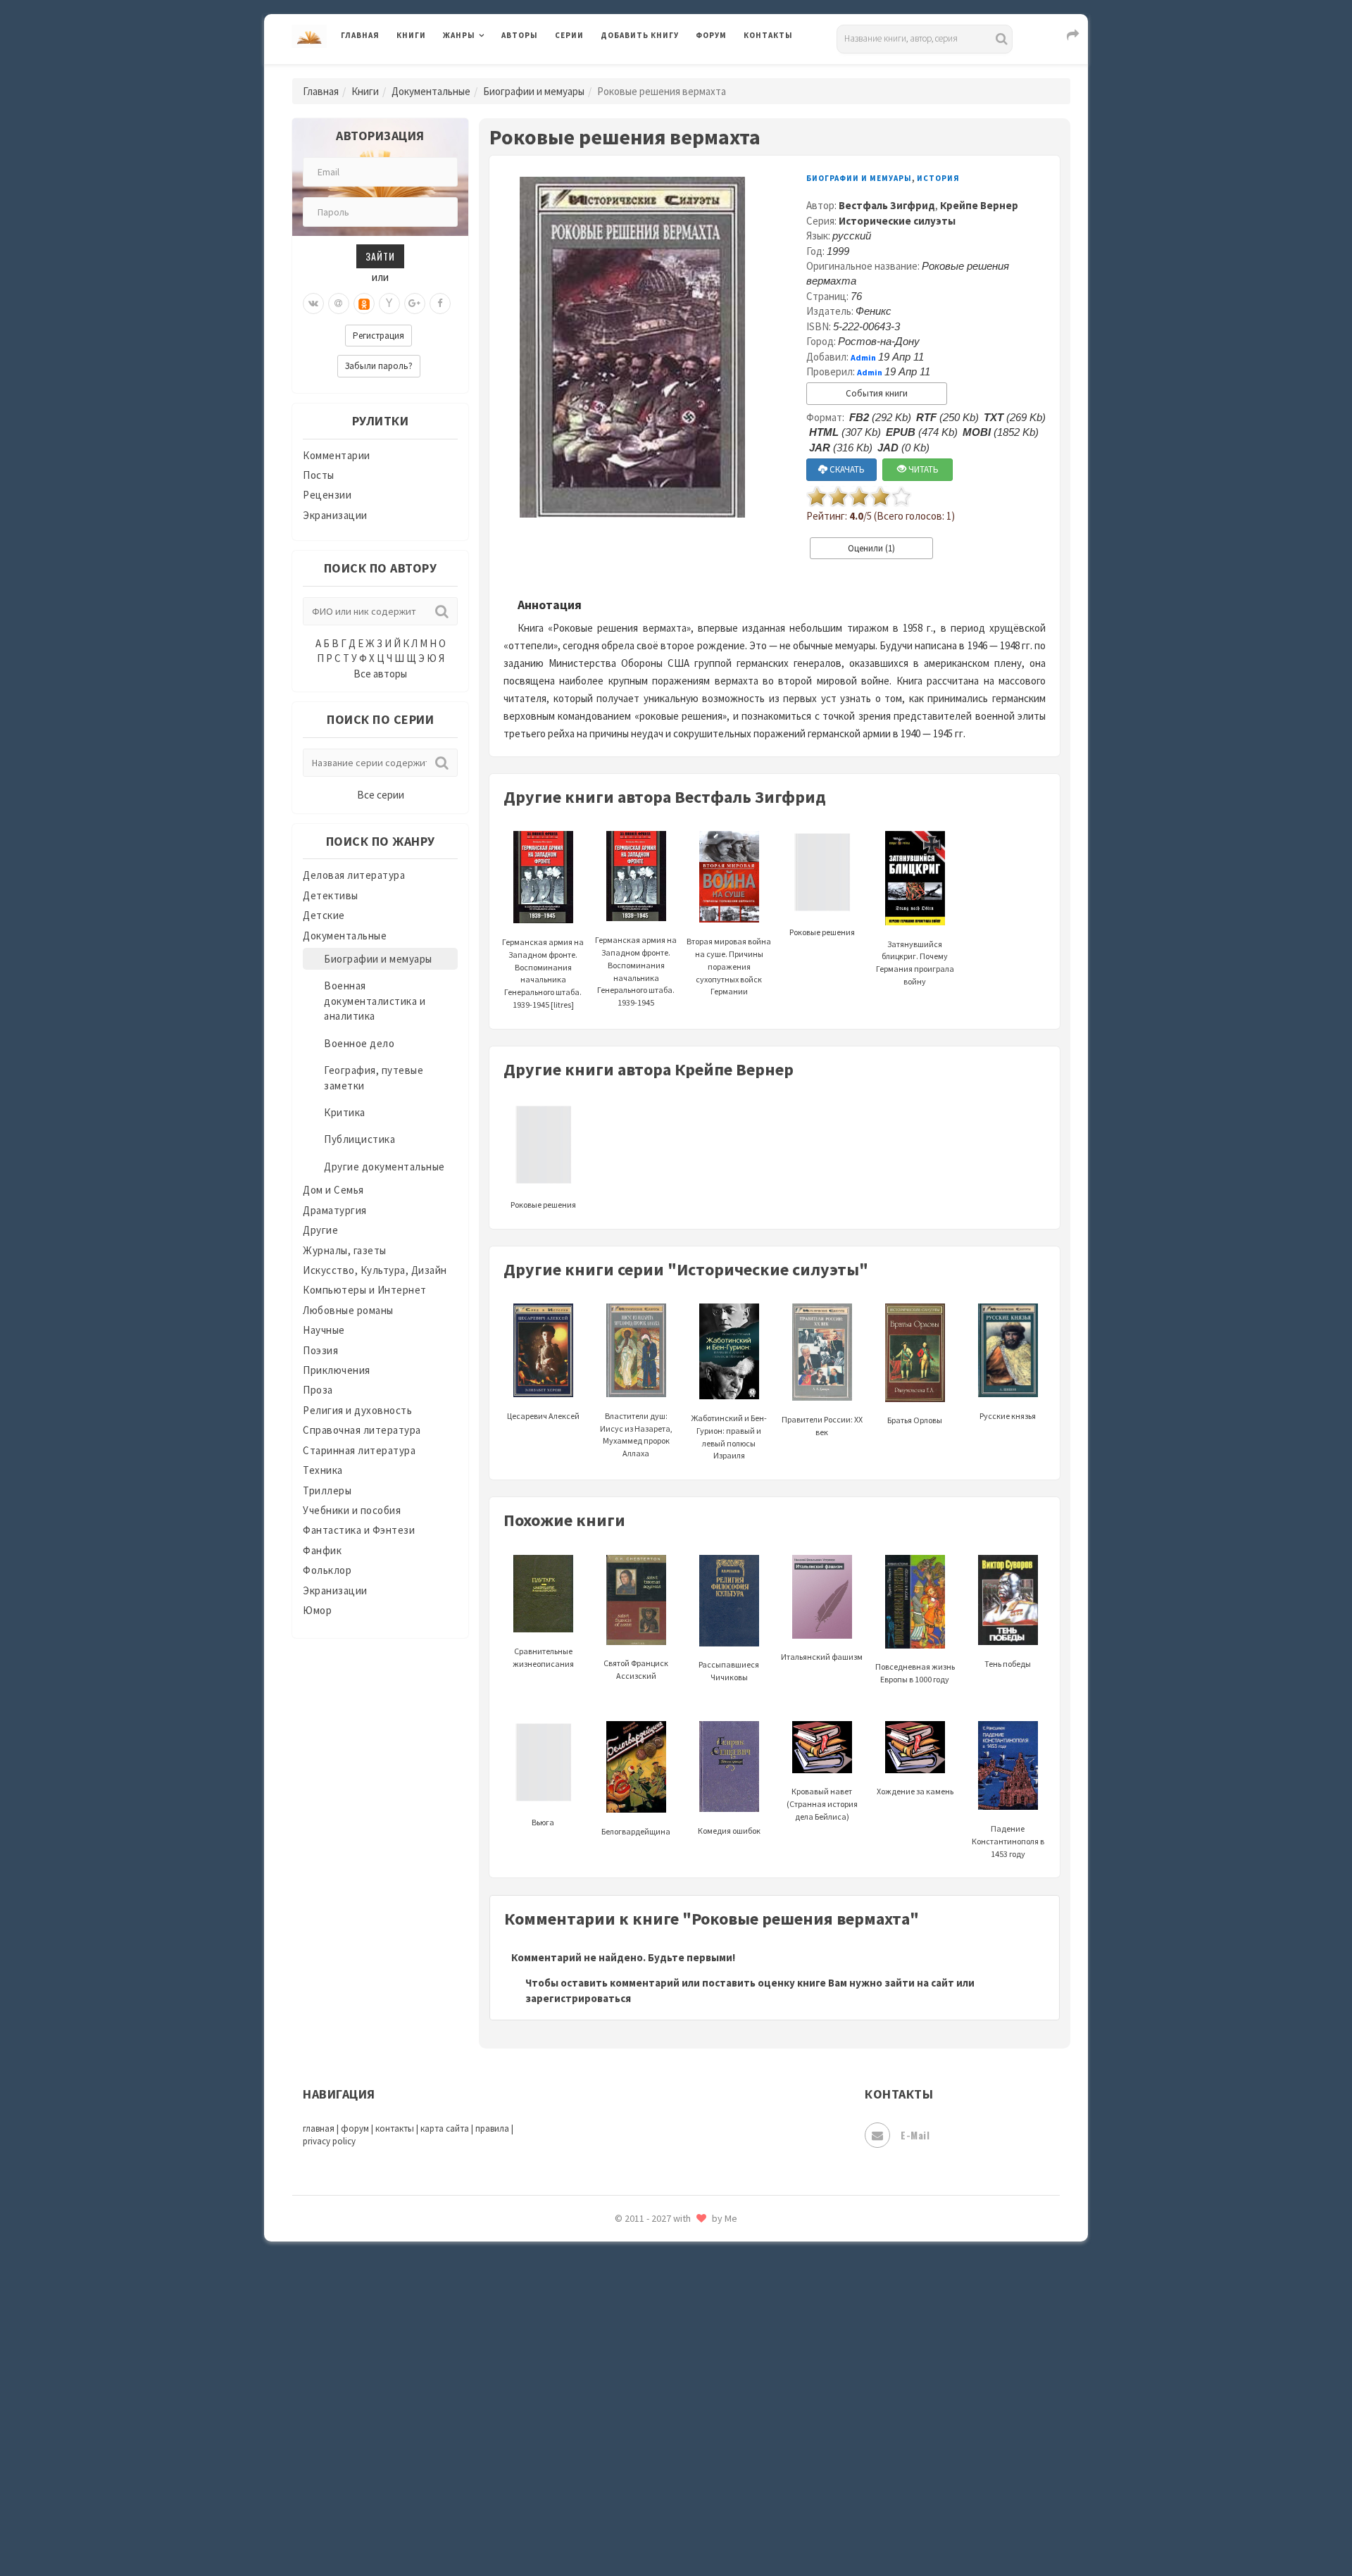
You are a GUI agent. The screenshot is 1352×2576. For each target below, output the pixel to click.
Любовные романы (348, 1310)
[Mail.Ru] (339, 304)
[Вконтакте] (313, 304)
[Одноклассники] (364, 304)
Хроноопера (631, 2370)
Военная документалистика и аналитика (375, 1001)
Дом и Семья (333, 1190)
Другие (320, 1230)
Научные (324, 1330)
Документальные (431, 91)
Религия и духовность (357, 1410)
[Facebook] (440, 304)
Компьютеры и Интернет (365, 1290)
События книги (877, 393)
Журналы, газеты (345, 1250)
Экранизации (335, 515)
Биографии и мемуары (534, 91)
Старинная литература (359, 1450)
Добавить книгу (640, 35)
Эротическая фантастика (664, 2465)
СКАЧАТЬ (846, 469)
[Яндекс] (389, 304)
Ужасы (618, 2276)
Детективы (331, 895)
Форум (711, 35)
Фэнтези (623, 2339)
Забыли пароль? (379, 366)
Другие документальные (384, 1167)
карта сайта (445, 2128)
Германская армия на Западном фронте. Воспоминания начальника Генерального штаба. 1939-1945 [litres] (543, 973)
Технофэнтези (637, 2245)
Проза (318, 1390)
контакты (395, 2128)
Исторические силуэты (897, 221)
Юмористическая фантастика (675, 2528)
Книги (411, 35)
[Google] (415, 304)
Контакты (768, 35)
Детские (324, 915)
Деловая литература (651, 72)
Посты (319, 475)
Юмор (317, 1610)
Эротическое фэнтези (656, 2496)
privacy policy (329, 2141)
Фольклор (327, 1570)
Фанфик (322, 1550)
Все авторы (380, 674)
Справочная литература (362, 1430)
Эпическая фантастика (658, 2402)
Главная (360, 35)
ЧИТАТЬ (922, 469)
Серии (569, 35)
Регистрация (378, 336)
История (938, 178)
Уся (611, 2308)
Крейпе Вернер (979, 205)
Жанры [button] (459, 35)
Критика (345, 1112)
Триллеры (327, 1490)
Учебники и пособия (352, 1510)
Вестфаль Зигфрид (887, 205)
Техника (323, 1470)
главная (319, 2128)
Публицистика (359, 1139)
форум (355, 2128)
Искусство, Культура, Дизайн (375, 1270)
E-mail (915, 2135)
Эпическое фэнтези (650, 2434)
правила (492, 2128)
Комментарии (337, 455)
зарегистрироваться (578, 1998)
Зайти (380, 256)
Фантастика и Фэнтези (359, 1530)
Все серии (381, 795)
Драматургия (335, 1210)
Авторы (520, 35)
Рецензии (327, 495)
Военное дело (359, 1043)
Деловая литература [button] (493, 72)
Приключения (337, 1370)
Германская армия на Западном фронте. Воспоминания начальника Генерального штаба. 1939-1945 (636, 971)
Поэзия (320, 1350)
